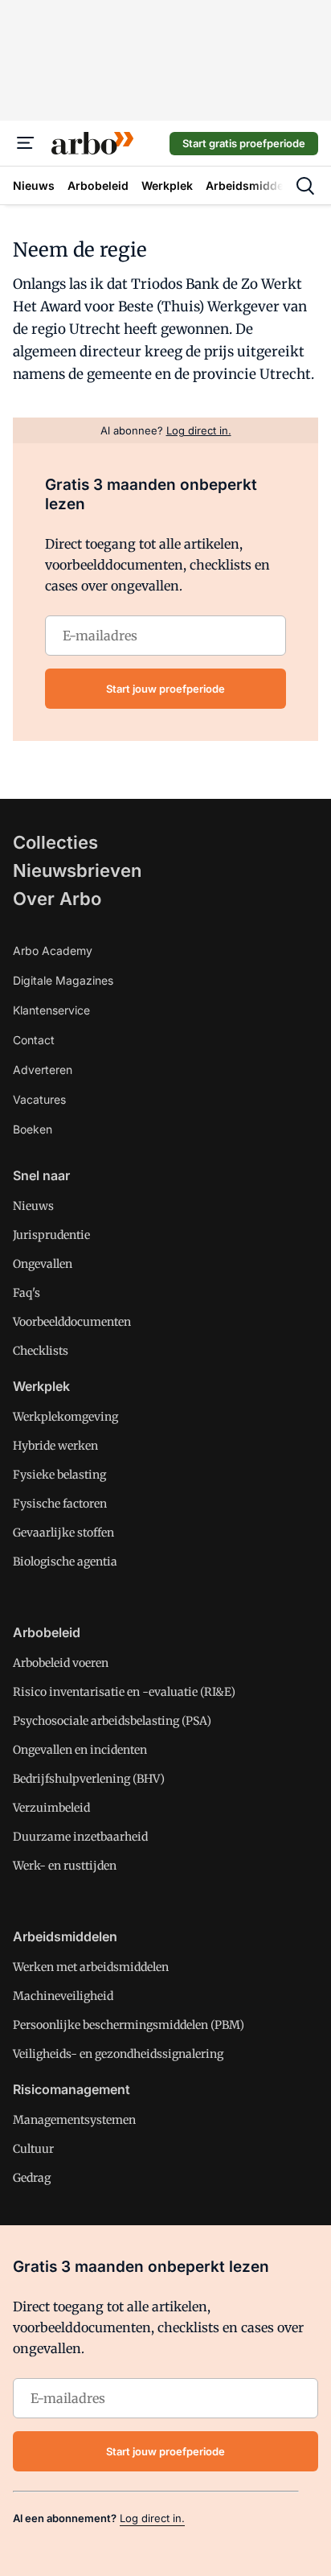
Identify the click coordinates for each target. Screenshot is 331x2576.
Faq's (27, 1293)
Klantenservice (51, 1010)
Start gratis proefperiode (244, 143)
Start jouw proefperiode (165, 689)
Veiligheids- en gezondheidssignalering (118, 2054)
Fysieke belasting (59, 1475)
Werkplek (41, 1386)
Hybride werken (55, 1446)
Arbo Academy (53, 951)
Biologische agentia (65, 1562)
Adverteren (43, 1070)
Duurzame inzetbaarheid (80, 1837)
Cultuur (33, 2149)
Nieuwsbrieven (77, 870)
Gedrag (32, 2178)
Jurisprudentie (51, 1235)
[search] (305, 186)
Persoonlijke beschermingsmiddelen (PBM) (129, 2025)
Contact (34, 1040)
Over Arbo (57, 899)
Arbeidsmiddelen (65, 1936)
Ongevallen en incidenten (80, 1750)
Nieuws (33, 1206)
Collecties (55, 842)
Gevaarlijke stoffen (63, 1533)
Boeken (33, 1129)
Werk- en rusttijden (65, 1866)
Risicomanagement (72, 2089)
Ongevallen (43, 1264)
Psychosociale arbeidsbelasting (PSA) (112, 1721)
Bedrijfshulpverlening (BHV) (89, 1779)
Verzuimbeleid (51, 1808)
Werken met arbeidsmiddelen (91, 1967)
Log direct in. (152, 2518)
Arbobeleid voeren (61, 1663)
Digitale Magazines (63, 980)
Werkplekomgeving (65, 1417)
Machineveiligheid (63, 1996)
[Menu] (26, 143)
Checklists (41, 1351)
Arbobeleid (47, 1632)
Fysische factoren (60, 1504)
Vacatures (39, 1099)
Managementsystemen (74, 2120)
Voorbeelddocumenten (72, 1322)
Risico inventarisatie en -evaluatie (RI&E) (124, 1692)
